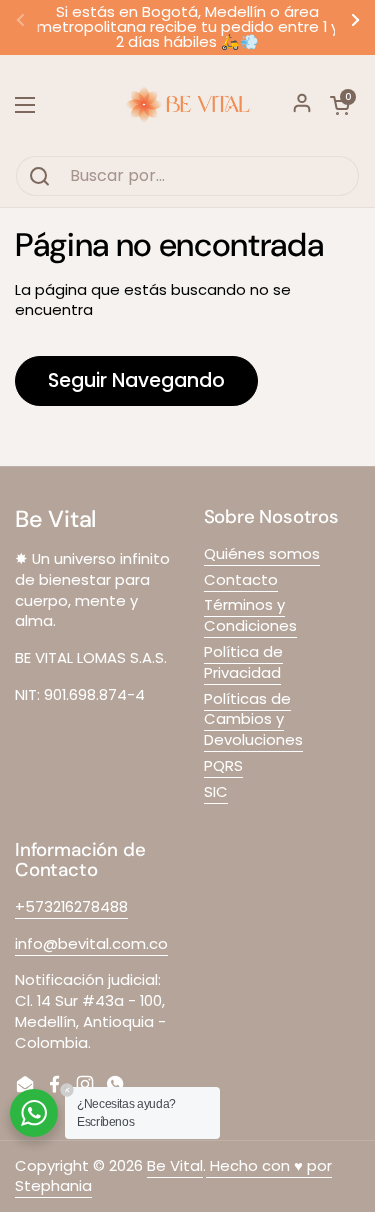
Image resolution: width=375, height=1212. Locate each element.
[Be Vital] (187, 105)
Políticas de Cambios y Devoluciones (253, 719)
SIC (216, 791)
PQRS (223, 765)
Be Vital (175, 1165)
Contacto (241, 579)
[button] (340, 105)
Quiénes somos (262, 553)
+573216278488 (71, 906)
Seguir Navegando (136, 380)
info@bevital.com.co (91, 943)
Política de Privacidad (243, 662)
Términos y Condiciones (250, 615)
